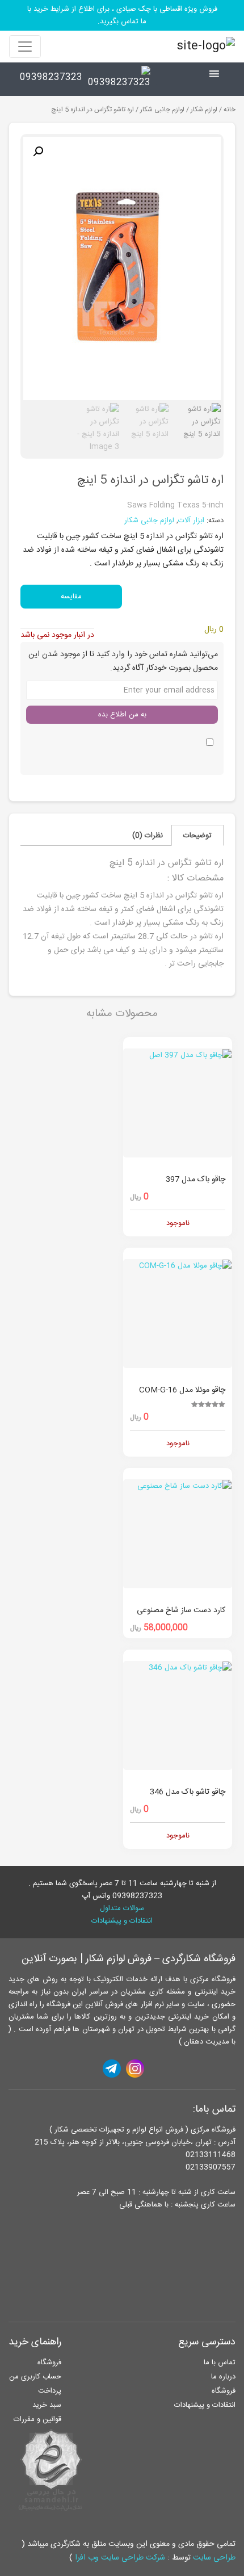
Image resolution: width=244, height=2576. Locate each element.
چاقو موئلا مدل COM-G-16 (182, 1390)
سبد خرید (47, 2405)
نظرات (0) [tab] (148, 836)
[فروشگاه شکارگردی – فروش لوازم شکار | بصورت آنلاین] (203, 47)
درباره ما (223, 2377)
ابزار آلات (191, 521)
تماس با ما (220, 2363)
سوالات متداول (122, 1908)
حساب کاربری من (35, 2377)
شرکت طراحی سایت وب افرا (120, 2558)
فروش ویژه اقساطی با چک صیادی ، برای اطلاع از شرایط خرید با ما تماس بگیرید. (122, 15)
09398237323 (51, 77)
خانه (230, 110)
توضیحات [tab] (197, 836)
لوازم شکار (204, 110)
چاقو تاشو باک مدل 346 (188, 1792)
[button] (38, 152)
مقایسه (71, 597)
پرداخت (50, 2391)
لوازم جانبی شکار (162, 110)
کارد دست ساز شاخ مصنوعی (181, 1610)
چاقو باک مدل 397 (195, 1180)
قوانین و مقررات (37, 2419)
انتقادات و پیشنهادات (122, 1921)
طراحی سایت (214, 2558)
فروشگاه (224, 2391)
